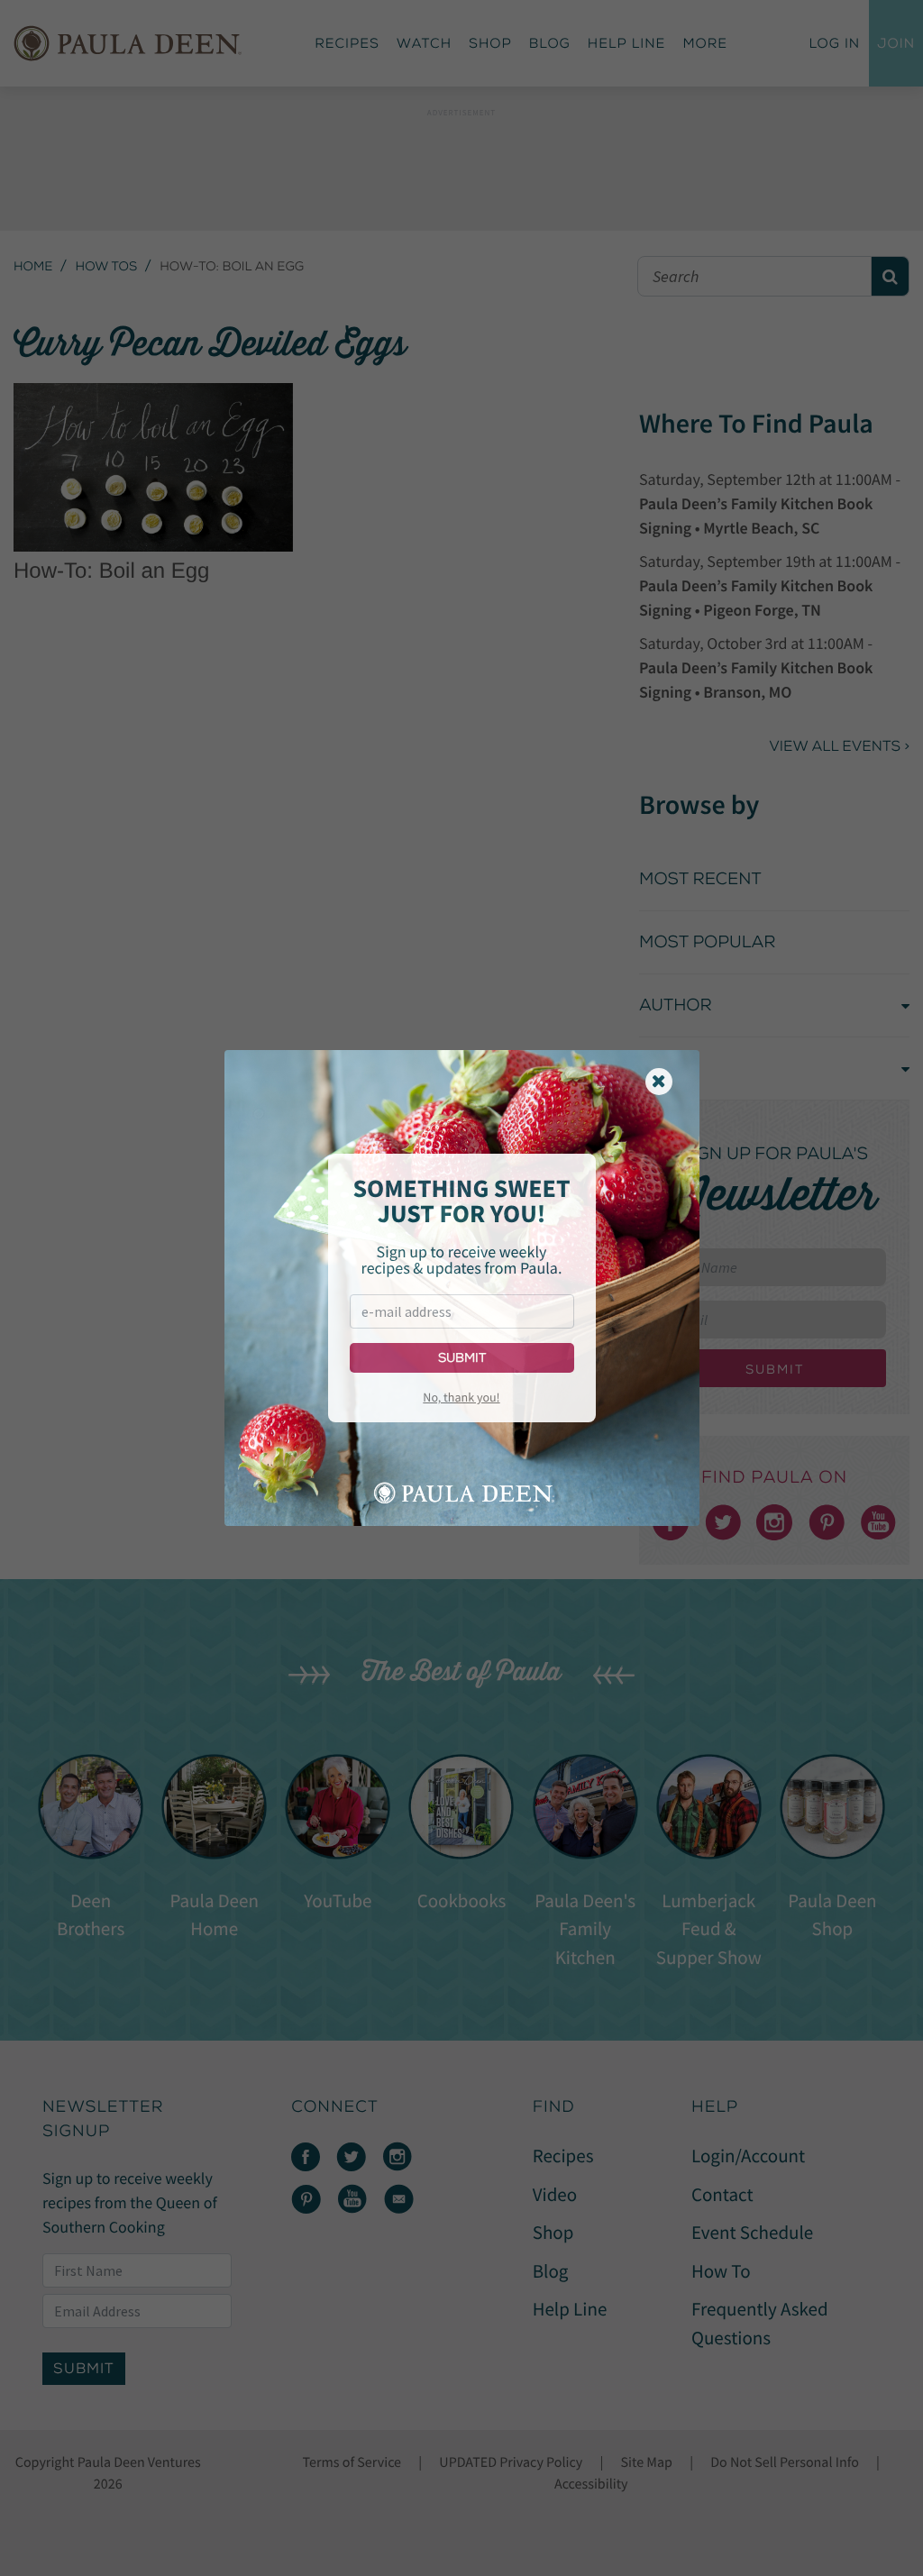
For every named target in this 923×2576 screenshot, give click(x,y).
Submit (462, 1358)
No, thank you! (461, 1397)
